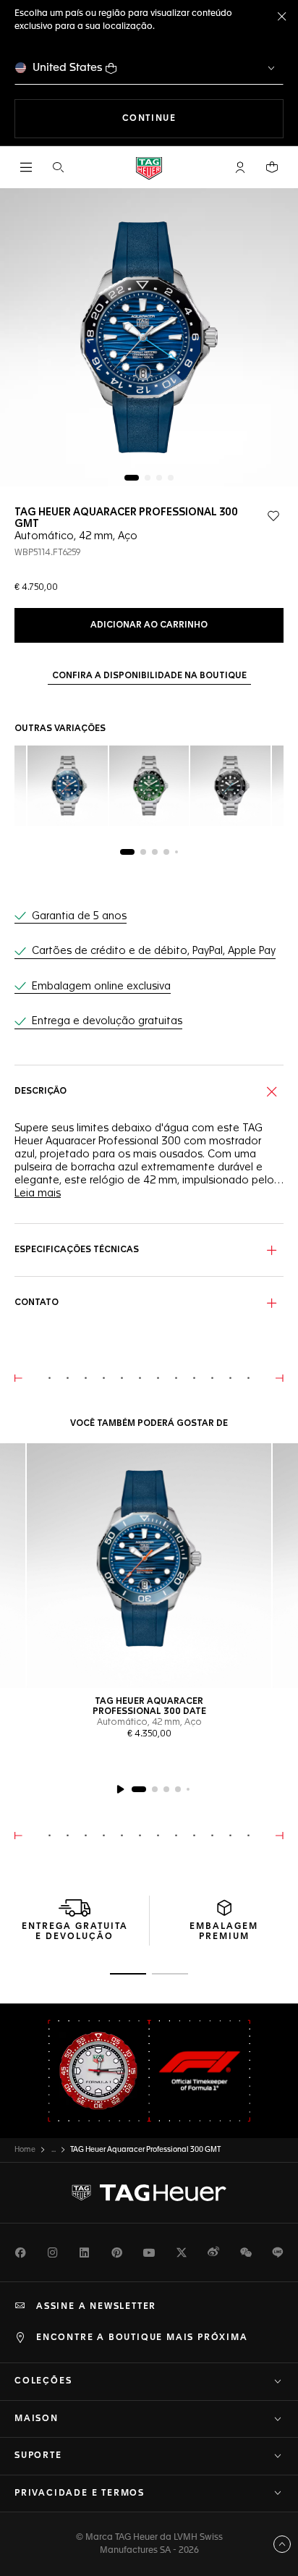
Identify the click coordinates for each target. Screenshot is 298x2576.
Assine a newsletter (96, 2307)
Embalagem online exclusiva (101, 987)
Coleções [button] (43, 2381)
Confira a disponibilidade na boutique (149, 676)
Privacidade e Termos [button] (80, 2493)
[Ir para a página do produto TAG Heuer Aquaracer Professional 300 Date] (149, 1566)
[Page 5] (176, 852)
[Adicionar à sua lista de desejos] (273, 516)
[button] (240, 167)
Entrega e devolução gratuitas (107, 1021)
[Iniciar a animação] (120, 1789)
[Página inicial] (149, 168)
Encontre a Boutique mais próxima (142, 2338)
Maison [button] (37, 2419)
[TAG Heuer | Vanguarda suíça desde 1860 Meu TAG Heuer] (149, 2193)
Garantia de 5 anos (79, 916)
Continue (203, 118)
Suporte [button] (38, 2456)
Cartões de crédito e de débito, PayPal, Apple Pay (154, 951)
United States (68, 68)
